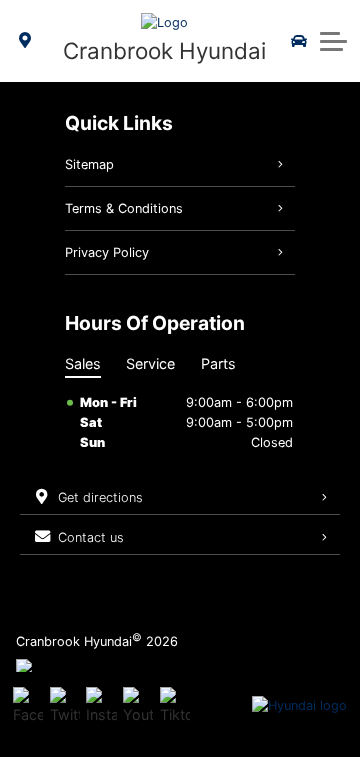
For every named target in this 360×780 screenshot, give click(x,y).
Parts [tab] (218, 363)
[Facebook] (28, 706)
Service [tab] (150, 363)
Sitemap (89, 164)
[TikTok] (175, 706)
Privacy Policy (107, 252)
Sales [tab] (83, 363)
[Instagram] (101, 706)
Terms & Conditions (124, 208)
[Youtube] (138, 706)
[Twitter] (65, 706)
